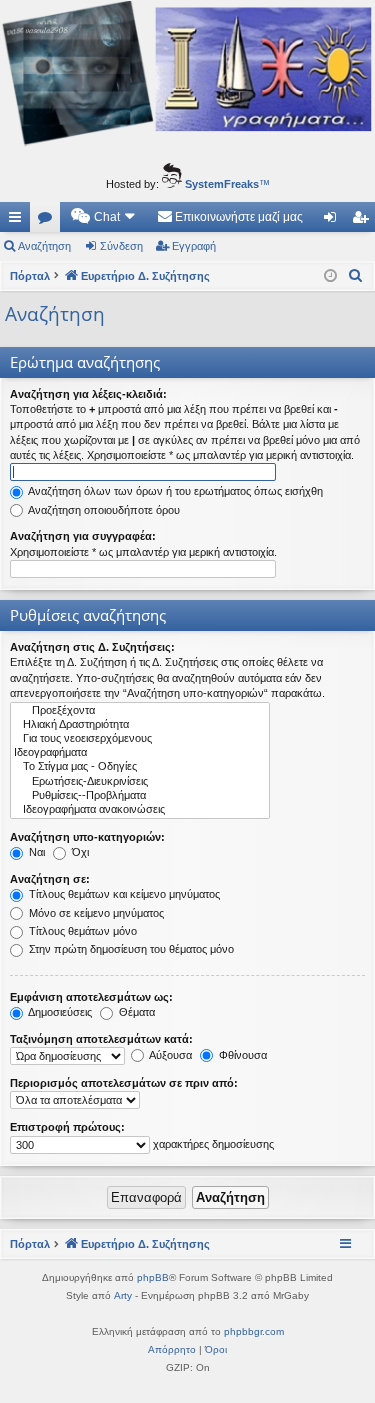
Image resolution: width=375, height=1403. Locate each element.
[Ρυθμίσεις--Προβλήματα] (140, 796)
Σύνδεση (121, 246)
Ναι (35, 852)
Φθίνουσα (241, 1055)
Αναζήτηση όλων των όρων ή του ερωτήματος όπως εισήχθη (174, 491)
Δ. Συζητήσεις (49, 221)
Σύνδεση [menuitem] (334, 221)
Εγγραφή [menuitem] (364, 221)
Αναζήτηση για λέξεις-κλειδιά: (88, 394)
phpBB (153, 1277)
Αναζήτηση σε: (50, 879)
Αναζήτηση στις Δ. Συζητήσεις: (92, 647)
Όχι (79, 852)
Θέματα (135, 1012)
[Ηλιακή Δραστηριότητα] (140, 725)
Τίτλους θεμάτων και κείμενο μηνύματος (123, 894)
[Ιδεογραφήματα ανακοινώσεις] (140, 810)
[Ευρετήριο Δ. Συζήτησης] (187, 76)
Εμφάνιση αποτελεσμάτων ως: (91, 997)
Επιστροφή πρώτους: (67, 1127)
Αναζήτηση (44, 246)
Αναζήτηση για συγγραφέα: (83, 536)
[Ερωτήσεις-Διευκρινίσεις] (140, 782)
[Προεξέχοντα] (140, 711)
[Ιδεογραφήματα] (140, 753)
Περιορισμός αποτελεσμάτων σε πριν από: (124, 1083)
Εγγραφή (194, 246)
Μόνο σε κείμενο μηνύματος (95, 913)
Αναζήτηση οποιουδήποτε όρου (103, 510)
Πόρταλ (30, 276)
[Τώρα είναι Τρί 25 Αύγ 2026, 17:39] (330, 276)
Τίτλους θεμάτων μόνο (81, 931)
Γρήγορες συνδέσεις (19, 221)
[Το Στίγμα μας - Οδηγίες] (140, 767)
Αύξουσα (169, 1055)
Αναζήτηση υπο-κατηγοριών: (87, 837)
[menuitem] (104, 217)
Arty (123, 1295)
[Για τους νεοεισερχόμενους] (140, 739)
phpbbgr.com (254, 1331)
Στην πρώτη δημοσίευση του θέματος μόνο (130, 949)
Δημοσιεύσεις (59, 1012)
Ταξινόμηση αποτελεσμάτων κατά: (101, 1039)
